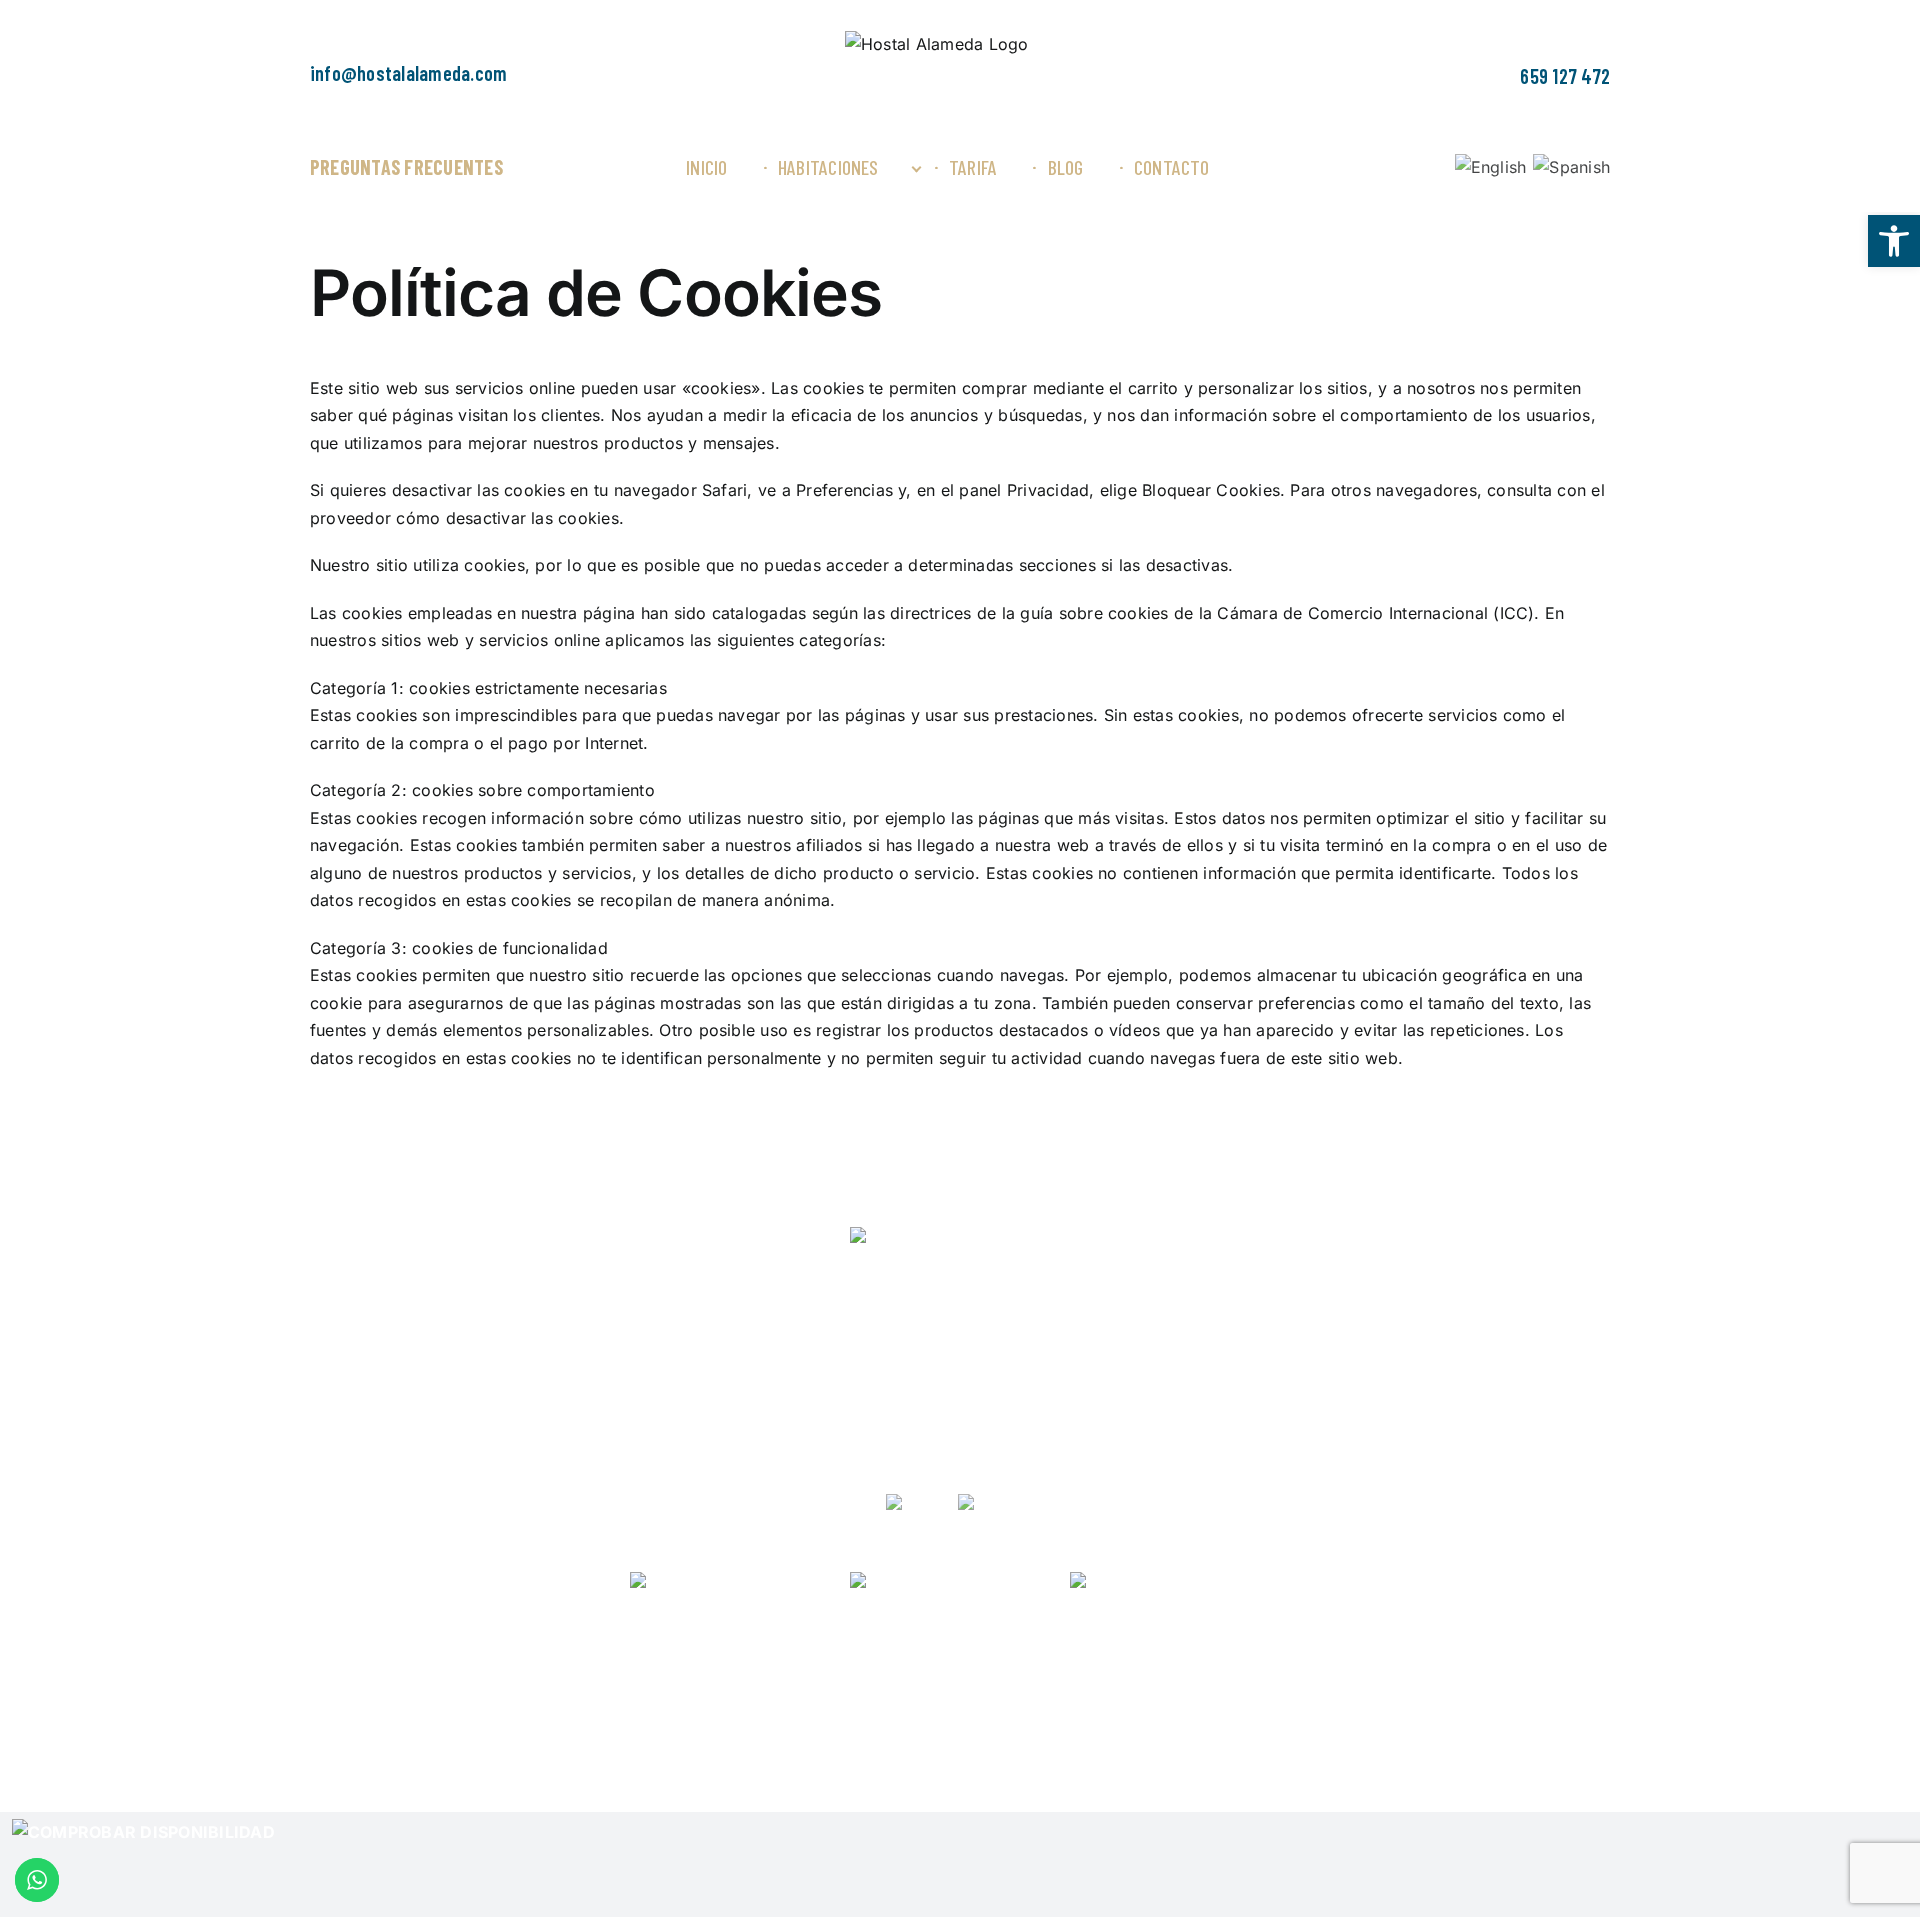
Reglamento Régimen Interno (1218, 1716)
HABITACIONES (903, 1291)
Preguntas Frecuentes (406, 167)
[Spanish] (1571, 167)
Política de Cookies (764, 1716)
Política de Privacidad (607, 1716)
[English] (1491, 167)
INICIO (793, 1291)
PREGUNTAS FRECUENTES (960, 1359)
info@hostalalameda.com (408, 73)
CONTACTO (1109, 1291)
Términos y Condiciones (927, 1716)
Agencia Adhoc (1506, 1716)
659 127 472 (1565, 76)
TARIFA (1014, 1291)
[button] (1894, 241)
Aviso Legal (1066, 1716)
